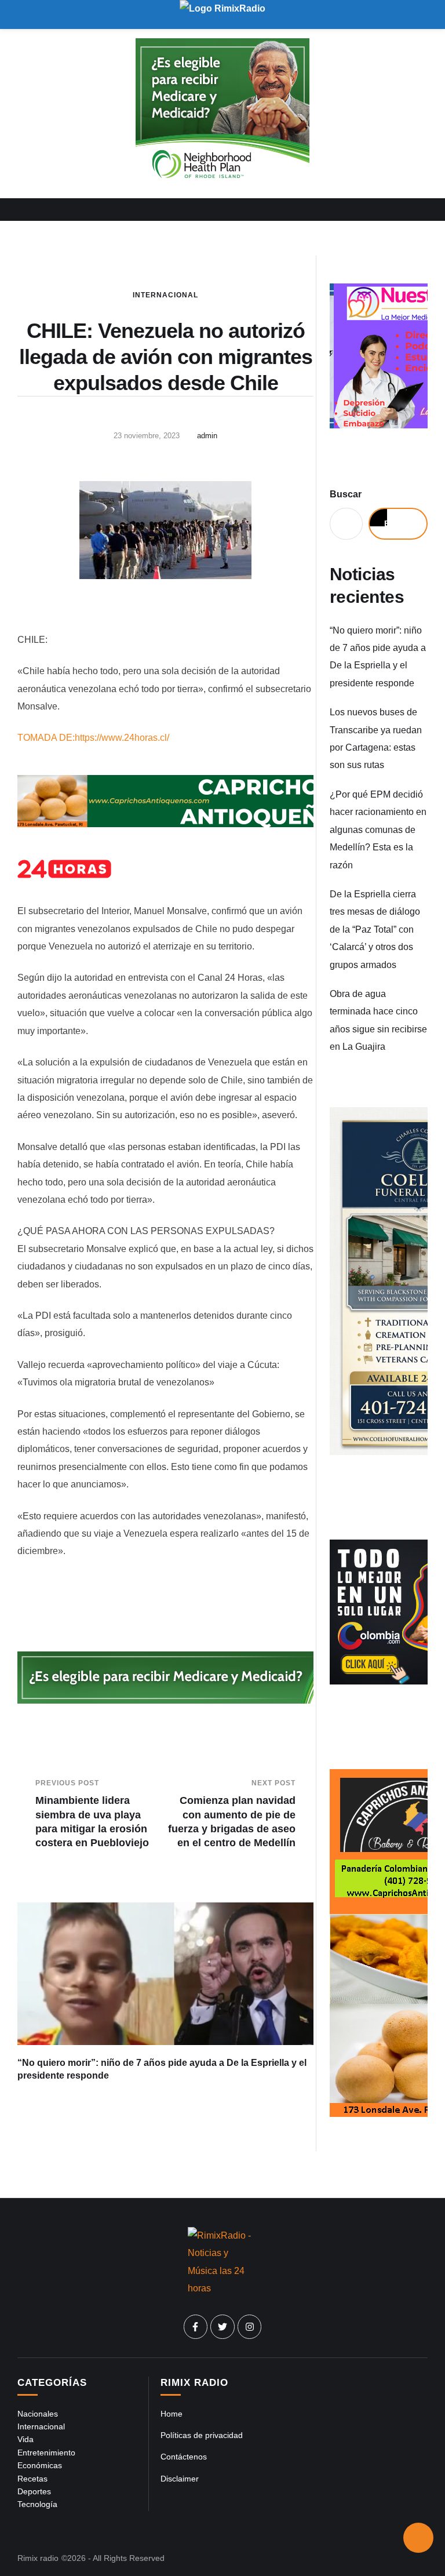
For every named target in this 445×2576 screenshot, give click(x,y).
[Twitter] (222, 2327)
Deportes (34, 2491)
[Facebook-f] (196, 2327)
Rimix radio (38, 2558)
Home (172, 2414)
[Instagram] (250, 2327)
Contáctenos (184, 2457)
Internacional (165, 295)
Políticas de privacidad (202, 2435)
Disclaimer (180, 2479)
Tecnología (37, 2504)
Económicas (40, 2465)
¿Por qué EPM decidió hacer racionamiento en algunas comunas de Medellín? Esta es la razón (378, 830)
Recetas (32, 2479)
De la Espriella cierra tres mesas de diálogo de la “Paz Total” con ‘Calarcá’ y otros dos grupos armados (375, 929)
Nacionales (38, 2414)
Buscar (346, 494)
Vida (25, 2439)
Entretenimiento (46, 2453)
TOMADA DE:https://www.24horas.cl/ (93, 738)
